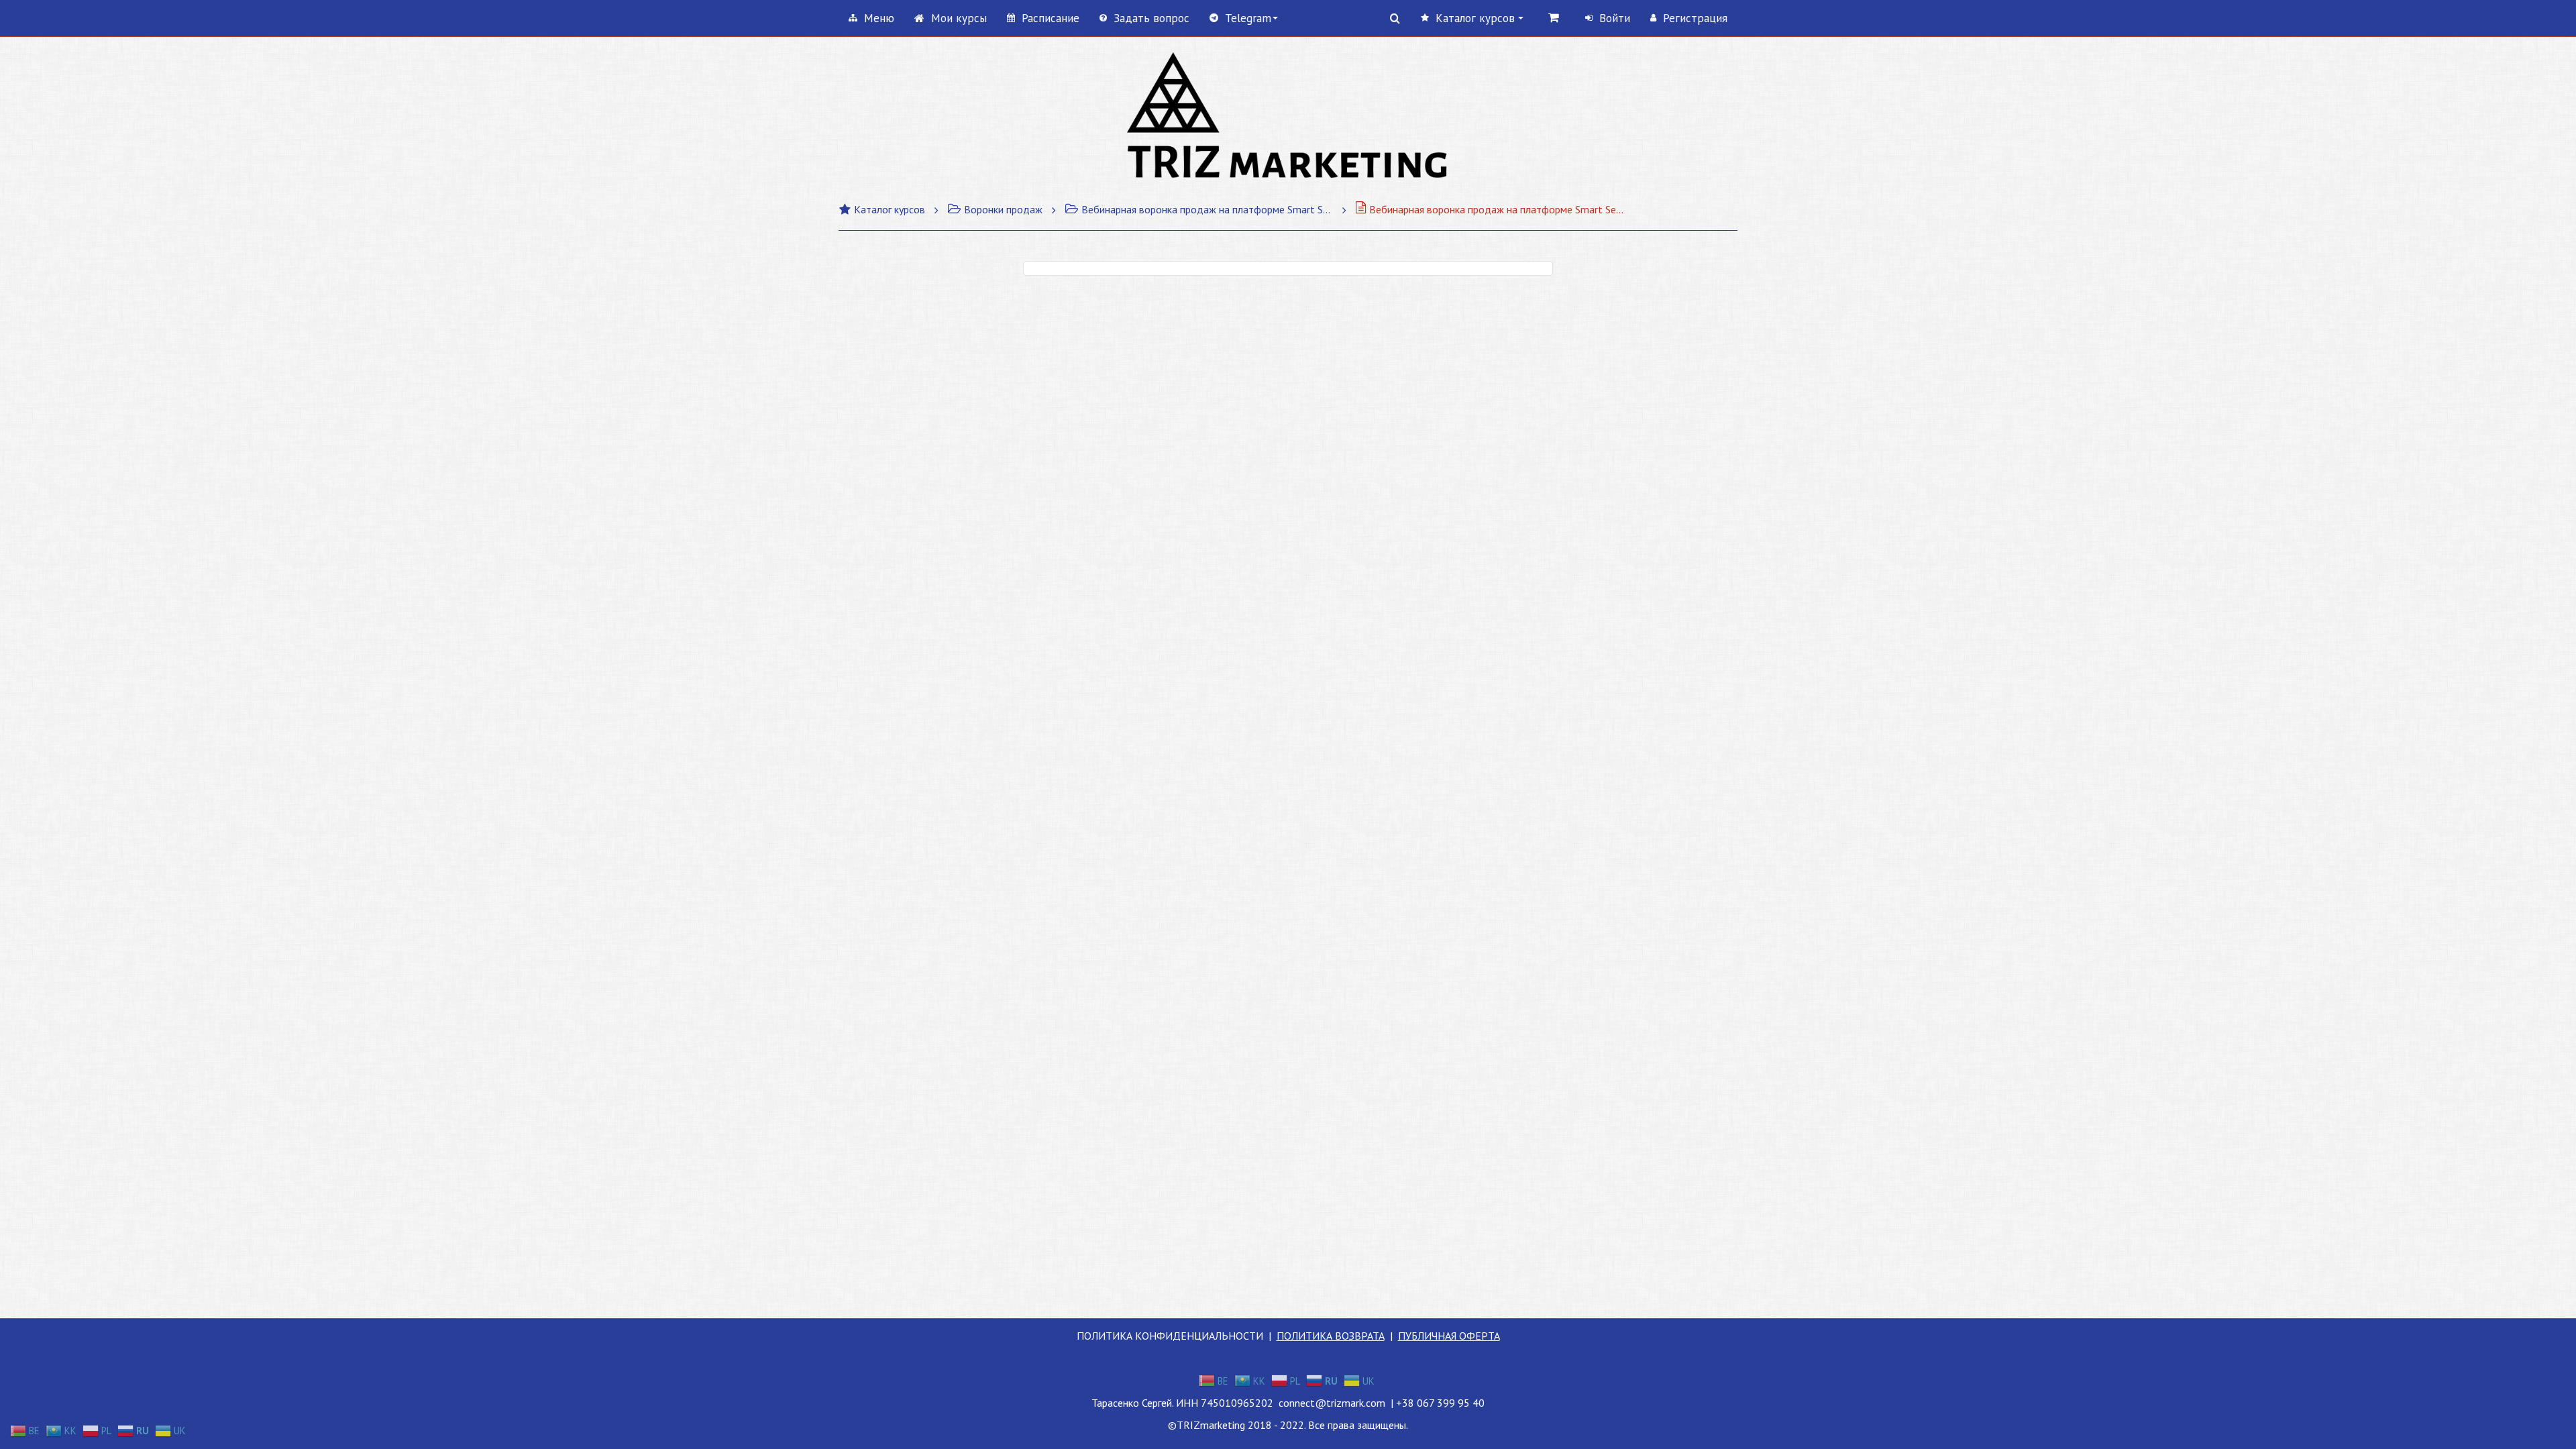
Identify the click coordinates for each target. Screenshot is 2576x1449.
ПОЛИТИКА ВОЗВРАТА (1331, 1336)
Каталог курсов (890, 209)
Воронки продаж (1003, 209)
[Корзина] (1554, 17)
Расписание (1051, 18)
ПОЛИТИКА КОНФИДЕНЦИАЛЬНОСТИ (1170, 1336)
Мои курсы (959, 18)
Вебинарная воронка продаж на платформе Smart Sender (1207, 209)
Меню (879, 18)
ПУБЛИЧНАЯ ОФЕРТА (1449, 1336)
